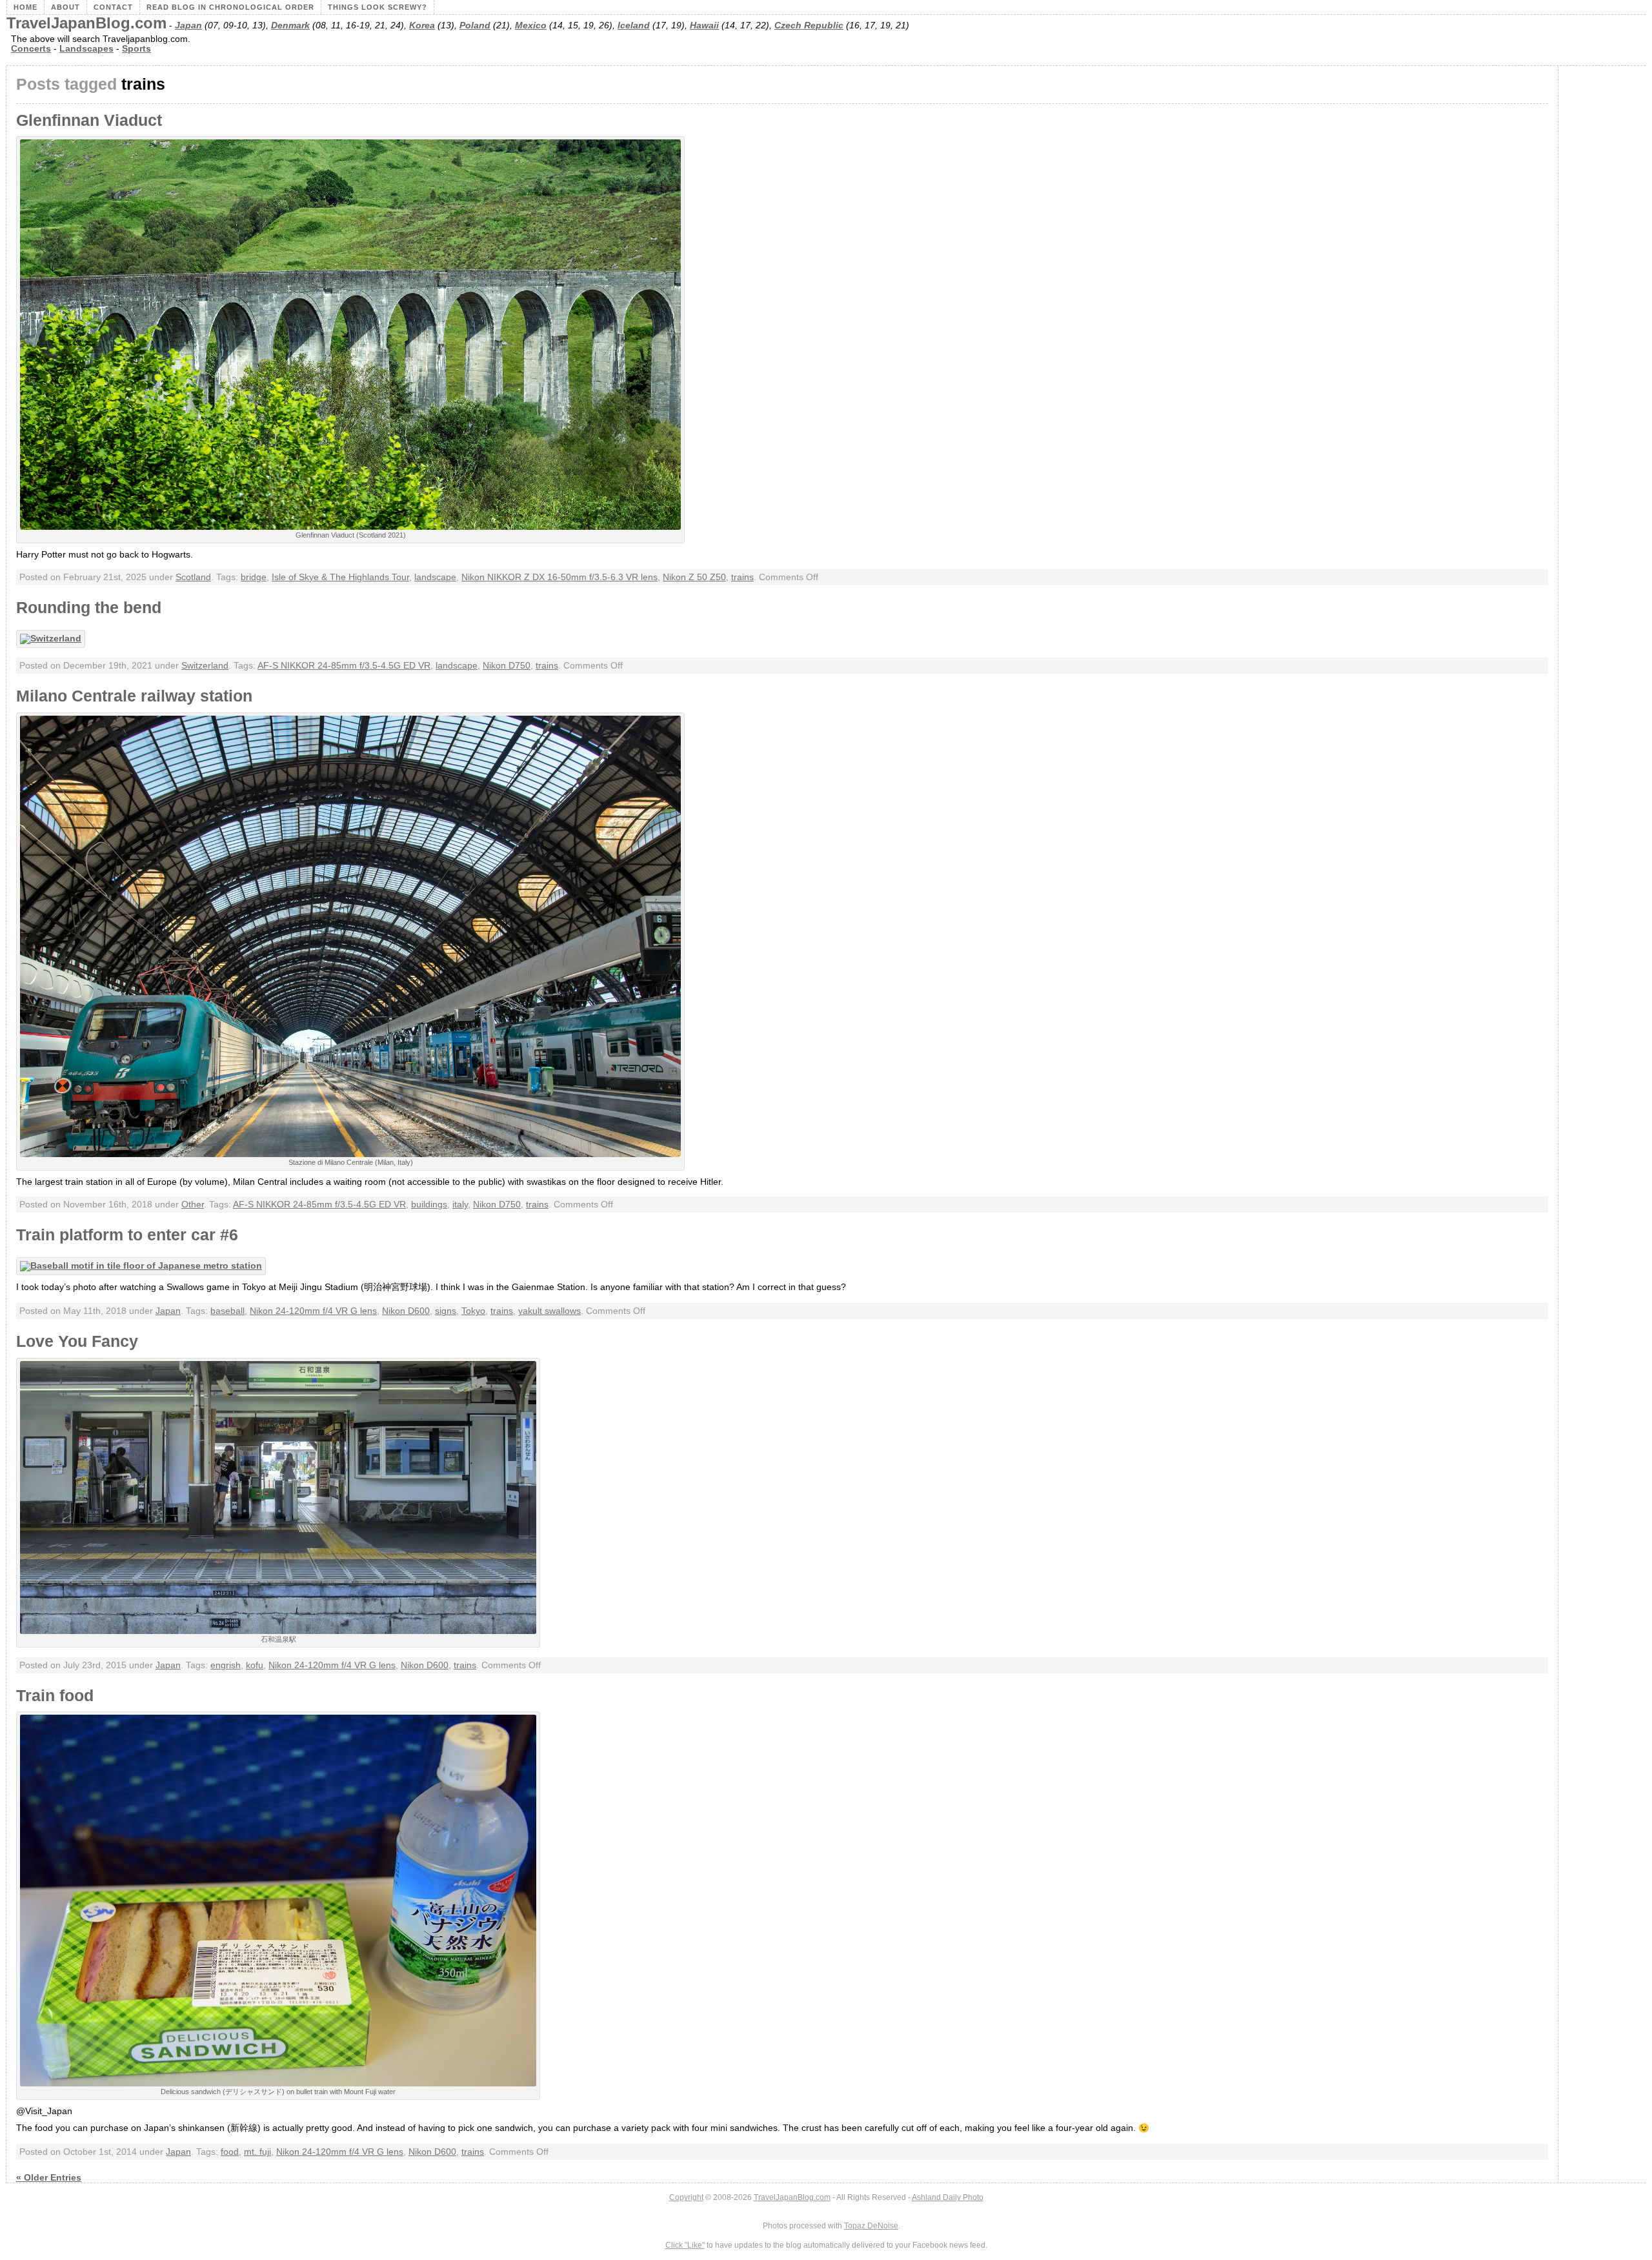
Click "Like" (685, 2245)
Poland (475, 25)
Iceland (634, 25)
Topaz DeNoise (871, 2226)
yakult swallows (549, 1311)
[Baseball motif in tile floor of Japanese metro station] (144, 1266)
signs (446, 1311)
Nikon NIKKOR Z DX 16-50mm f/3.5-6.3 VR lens (559, 577)
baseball (227, 1311)
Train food (55, 1696)
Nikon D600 (406, 1311)
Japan (188, 25)
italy (460, 1205)
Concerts (31, 49)
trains (742, 577)
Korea (422, 25)
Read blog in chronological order (230, 7)
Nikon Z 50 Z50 (694, 577)
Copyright (686, 2197)
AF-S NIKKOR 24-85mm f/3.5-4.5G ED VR (344, 666)
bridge (254, 577)
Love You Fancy (77, 1341)
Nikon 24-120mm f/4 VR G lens (313, 1311)
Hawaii (704, 25)
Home (25, 7)
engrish (226, 1665)
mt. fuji (257, 2152)
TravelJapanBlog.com (86, 23)
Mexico (531, 25)
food (230, 2152)
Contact (113, 7)
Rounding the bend (89, 608)
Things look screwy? (378, 7)
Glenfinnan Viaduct (89, 120)
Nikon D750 (507, 666)
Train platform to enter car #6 (127, 1235)
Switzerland (205, 666)
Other (193, 1205)
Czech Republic (809, 25)
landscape (435, 577)
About (65, 7)
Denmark (290, 25)
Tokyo (473, 1311)
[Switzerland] (54, 639)
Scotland (193, 577)
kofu (255, 1665)
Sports (136, 49)
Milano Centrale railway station (134, 696)
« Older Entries (49, 2178)
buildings (429, 1205)
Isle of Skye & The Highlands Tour (340, 577)
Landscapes (86, 49)
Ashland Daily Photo (948, 2197)
